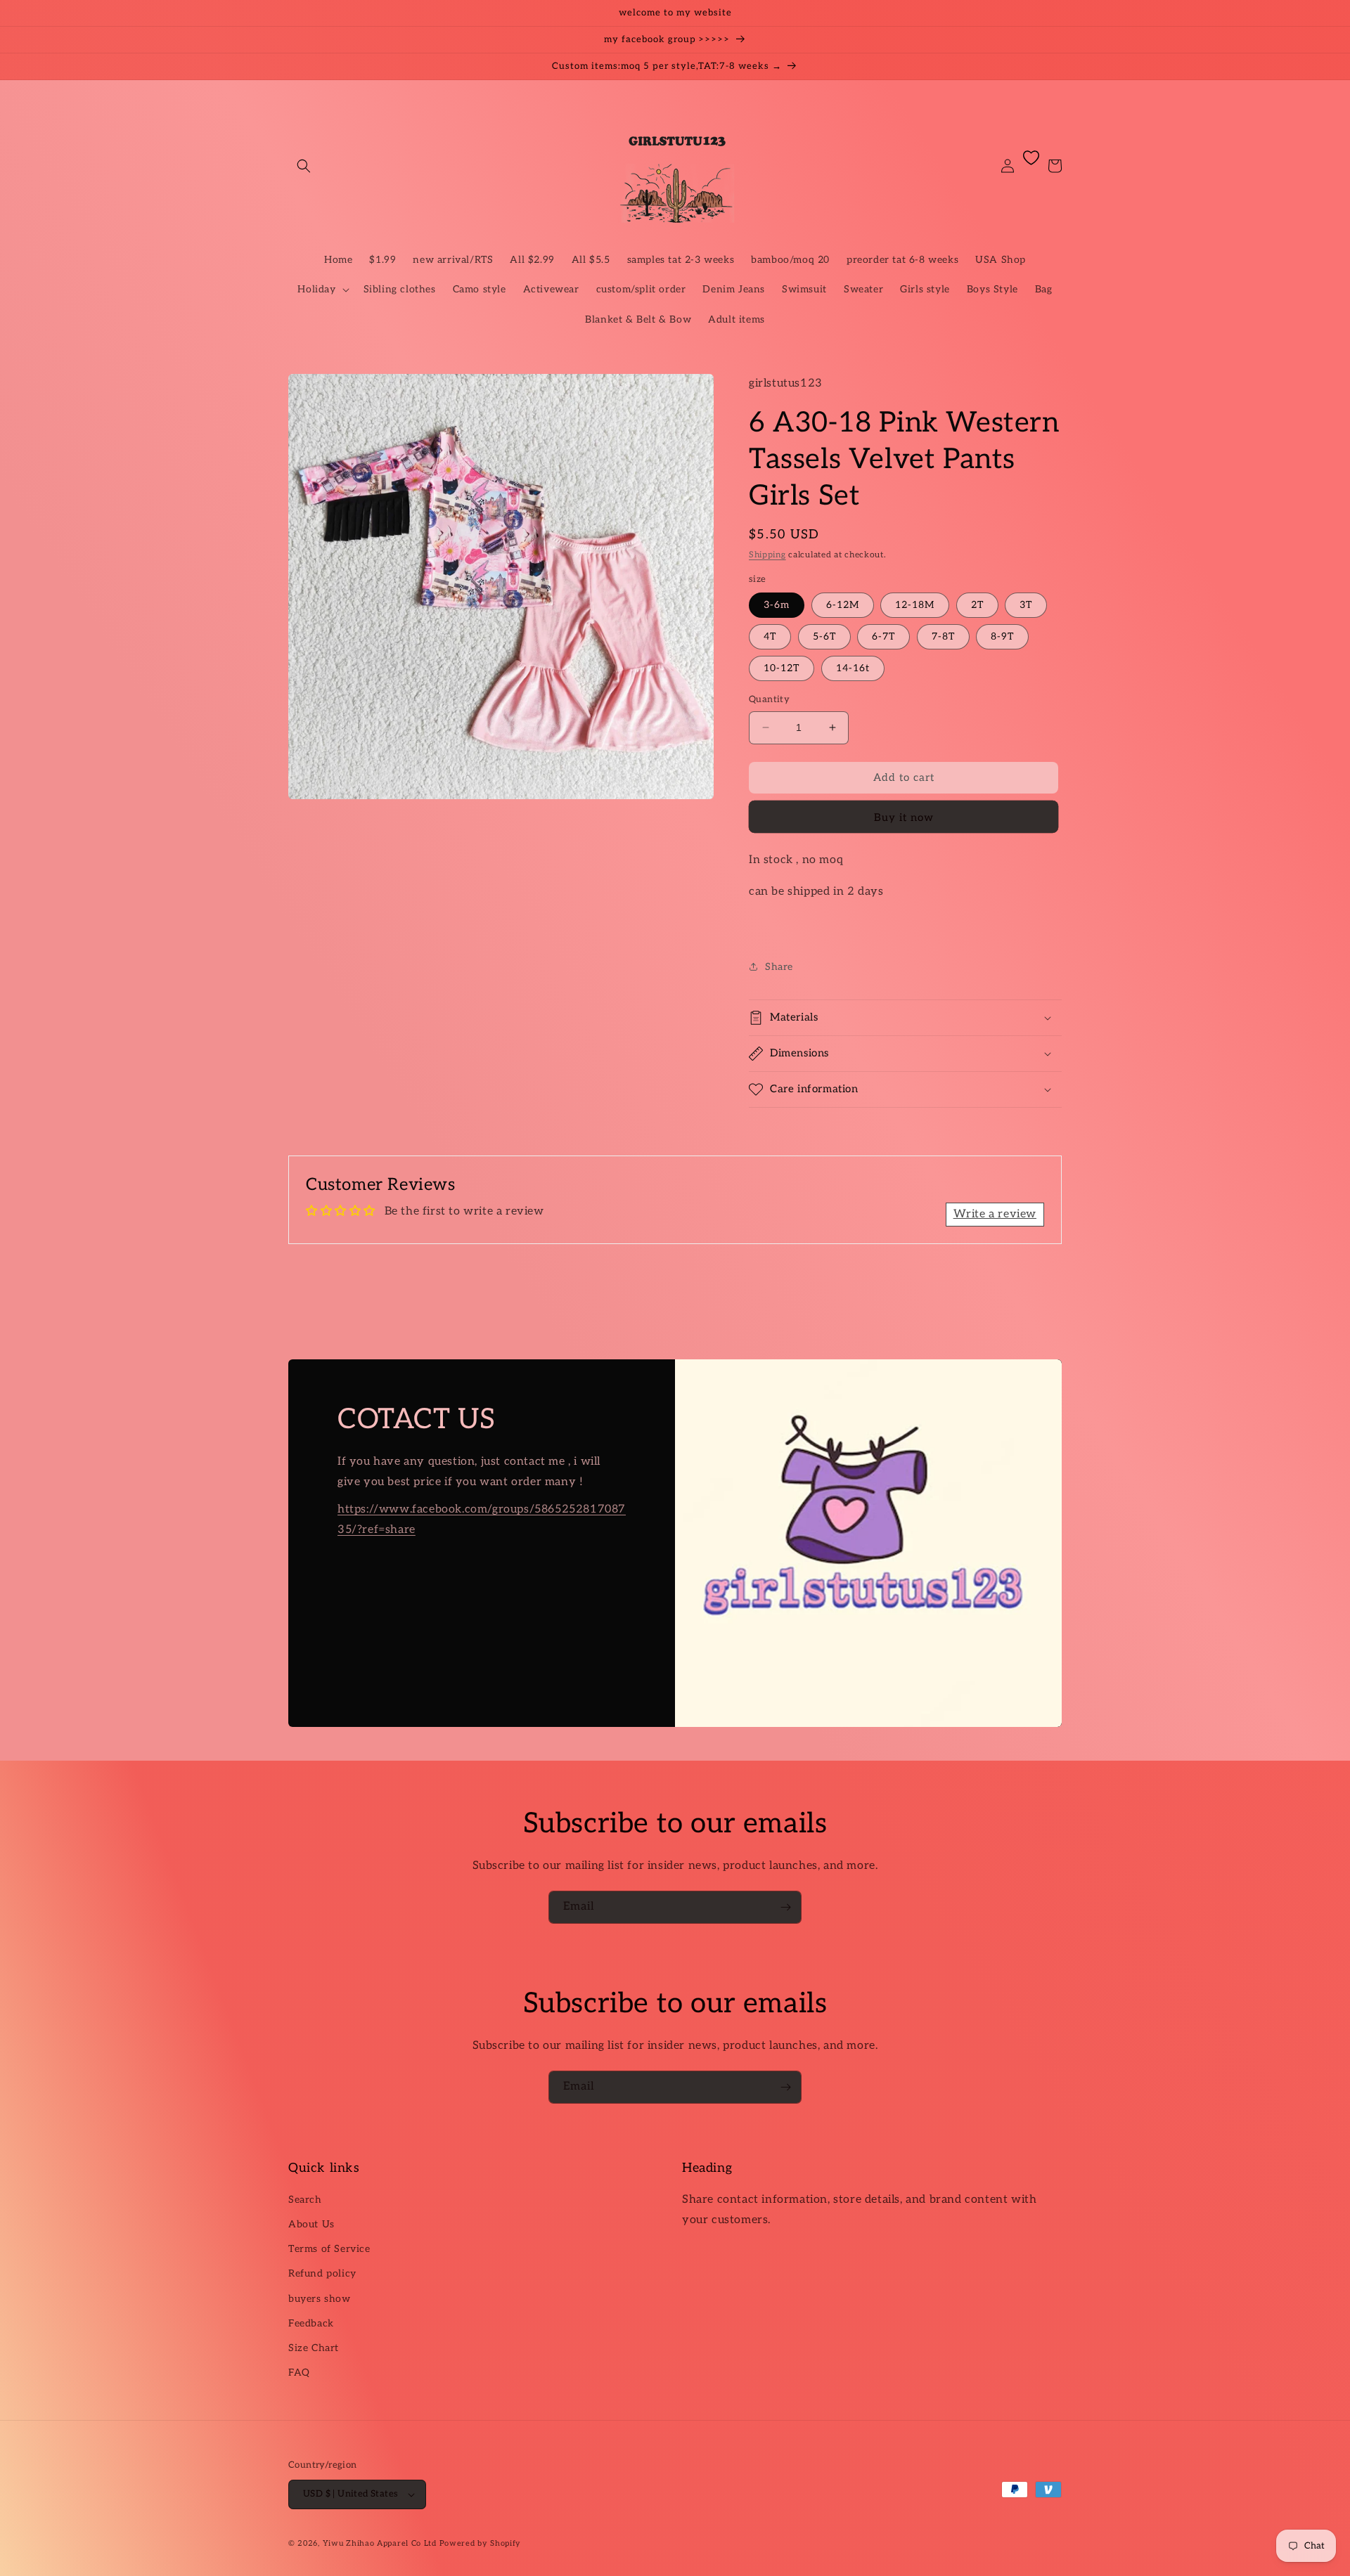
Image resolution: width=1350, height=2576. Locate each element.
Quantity (769, 699)
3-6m (777, 605)
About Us (311, 2224)
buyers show (320, 2299)
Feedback (311, 2323)
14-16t (853, 668)
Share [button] (779, 967)
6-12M (843, 605)
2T (977, 605)
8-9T (1002, 636)
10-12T (782, 668)
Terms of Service (329, 2249)
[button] (304, 166)
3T (1026, 605)
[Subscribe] (785, 1907)
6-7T (883, 636)
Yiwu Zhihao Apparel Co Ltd (380, 2543)
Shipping (767, 555)
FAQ (299, 2373)
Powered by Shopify (481, 2543)
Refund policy (322, 2273)
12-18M (915, 605)
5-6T (824, 636)
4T (770, 636)
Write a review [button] (995, 1214)
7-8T (943, 636)
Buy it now (904, 817)
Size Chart (314, 2348)
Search (305, 2200)
